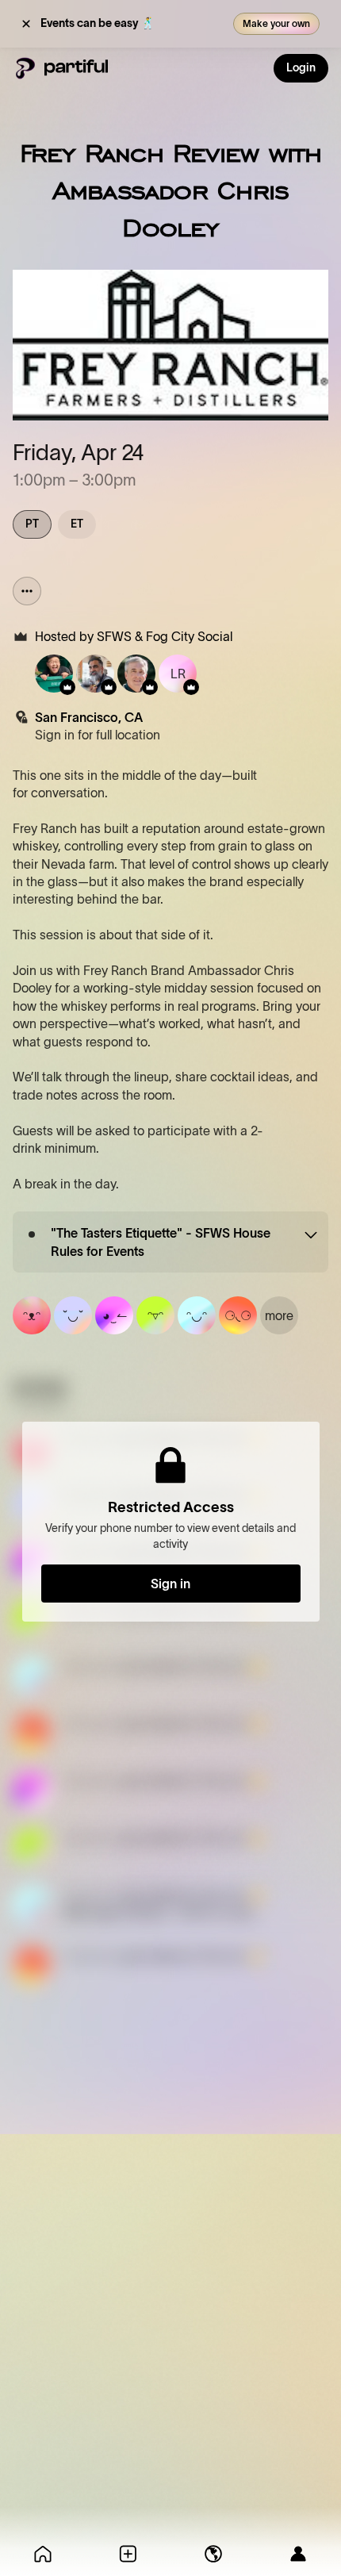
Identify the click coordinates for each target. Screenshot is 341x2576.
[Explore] (213, 2554)
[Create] (128, 2554)
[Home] (43, 2554)
